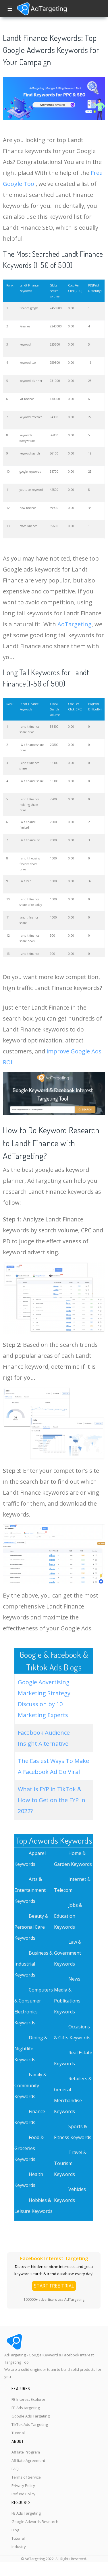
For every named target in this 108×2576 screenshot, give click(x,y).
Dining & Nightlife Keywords (31, 2049)
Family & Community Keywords (30, 2085)
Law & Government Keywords (68, 1953)
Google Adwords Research (35, 2522)
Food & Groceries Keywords (29, 2148)
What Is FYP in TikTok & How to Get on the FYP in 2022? (52, 1800)
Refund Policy (23, 2494)
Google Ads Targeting (31, 2416)
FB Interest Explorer (28, 2399)
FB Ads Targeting (26, 2513)
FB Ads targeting (26, 2408)
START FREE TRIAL (54, 2286)
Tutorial (18, 2433)
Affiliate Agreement (28, 2460)
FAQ (15, 2469)
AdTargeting (75, 624)
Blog (15, 2530)
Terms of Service (26, 2477)
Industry (19, 2547)
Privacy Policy (23, 2486)
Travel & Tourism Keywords (70, 2163)
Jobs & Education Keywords (68, 1916)
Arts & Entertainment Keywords (30, 1890)
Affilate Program (26, 2452)
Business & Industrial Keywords (33, 1964)
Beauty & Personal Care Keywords (31, 1927)
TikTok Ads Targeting (30, 2424)
